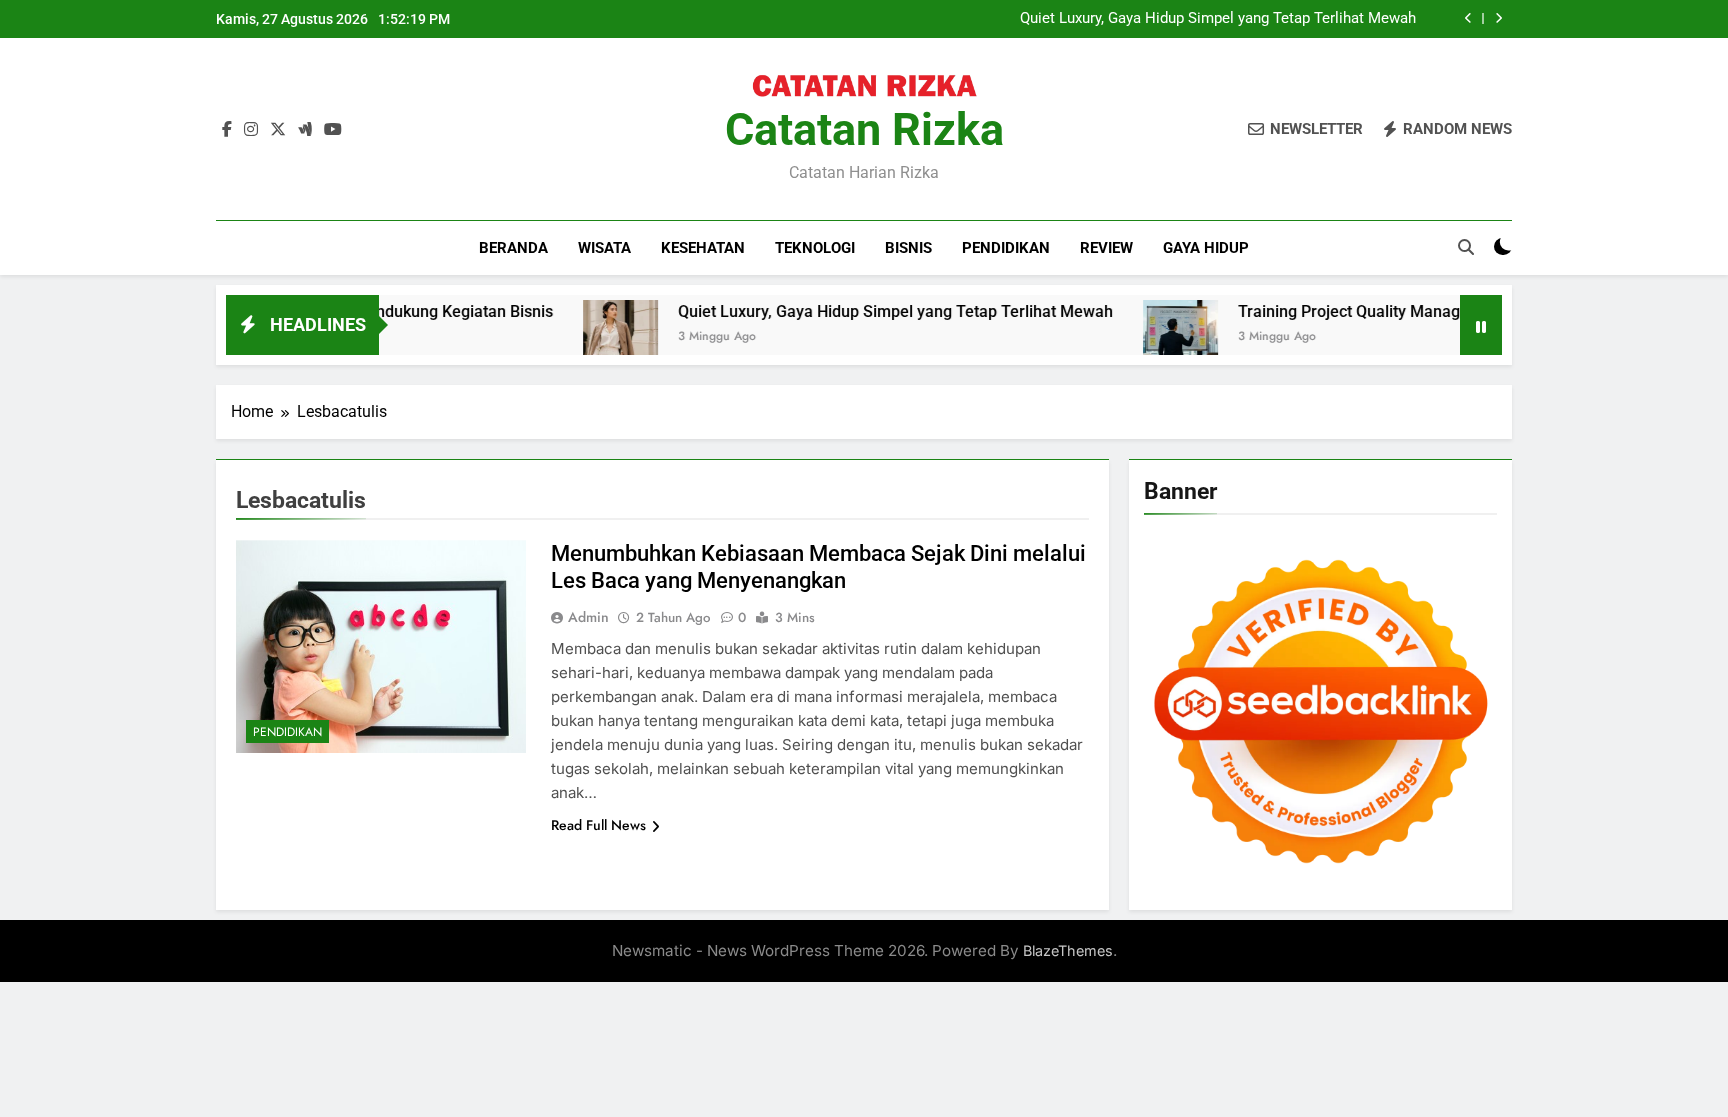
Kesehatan (703, 248)
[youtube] (333, 130)
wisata (604, 248)
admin (588, 617)
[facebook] (227, 130)
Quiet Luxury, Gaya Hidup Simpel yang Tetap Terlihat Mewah (1218, 19)
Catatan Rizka (864, 129)
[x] (278, 130)
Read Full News (598, 825)
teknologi (815, 248)
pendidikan (1006, 248)
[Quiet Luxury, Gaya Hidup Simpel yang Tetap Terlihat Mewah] (579, 337)
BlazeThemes (1068, 950)
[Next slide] (1498, 18)
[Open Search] (1466, 247)
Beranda (513, 248)
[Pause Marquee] (1481, 325)
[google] (305, 130)
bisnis (908, 248)
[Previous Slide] (1468, 18)
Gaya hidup (1206, 248)
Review (1106, 248)
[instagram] (251, 130)
